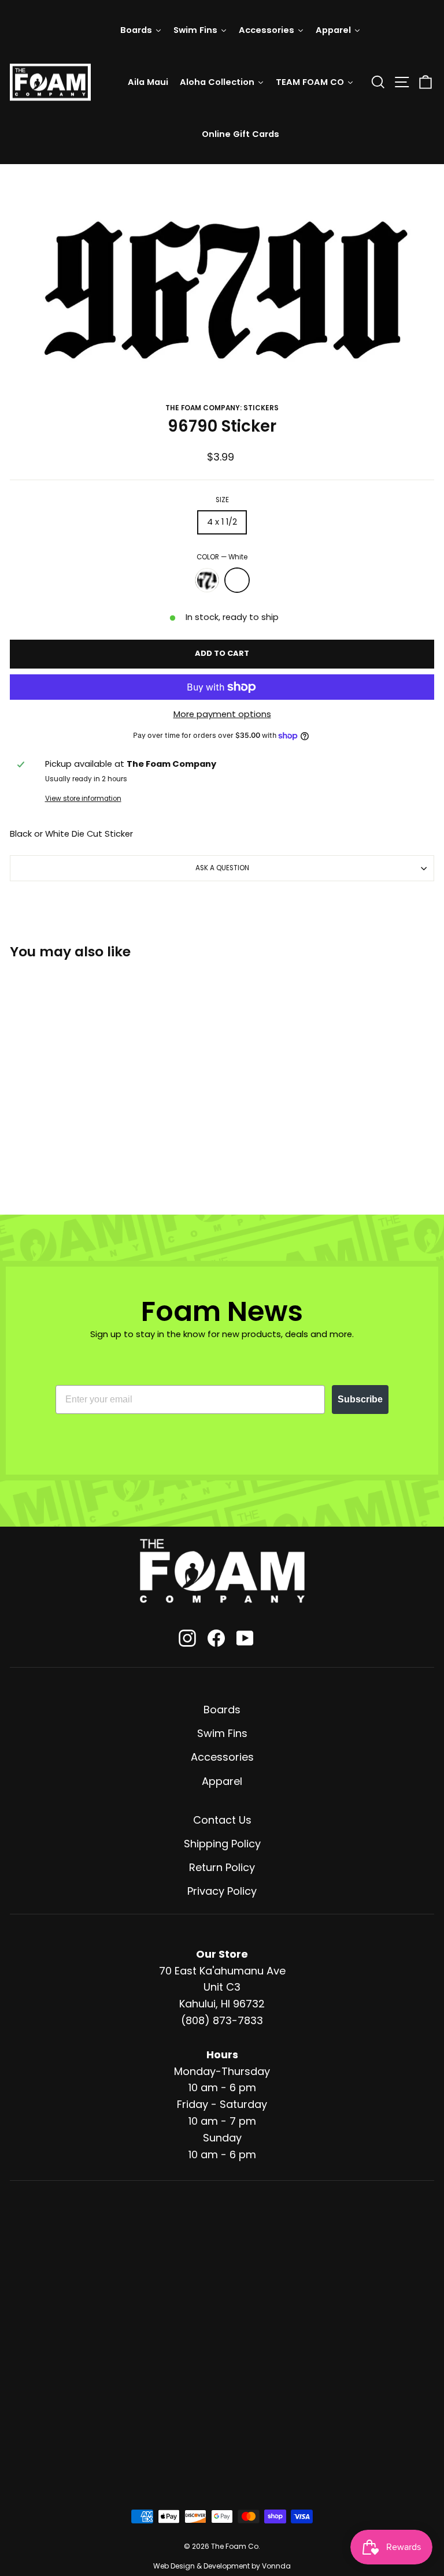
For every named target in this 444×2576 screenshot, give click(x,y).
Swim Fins (222, 1733)
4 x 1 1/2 (222, 522)
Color (222, 557)
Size (222, 500)
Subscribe (360, 1399)
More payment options (222, 714)
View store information (83, 799)
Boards (222, 1710)
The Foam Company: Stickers (222, 408)
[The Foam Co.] (222, 1571)
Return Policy (222, 1867)
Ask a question (222, 868)
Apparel (222, 1781)
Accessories (222, 1757)
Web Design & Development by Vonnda (222, 2566)
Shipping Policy (222, 1844)
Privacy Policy (222, 1891)
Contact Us (222, 1820)
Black (207, 580)
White (237, 580)
